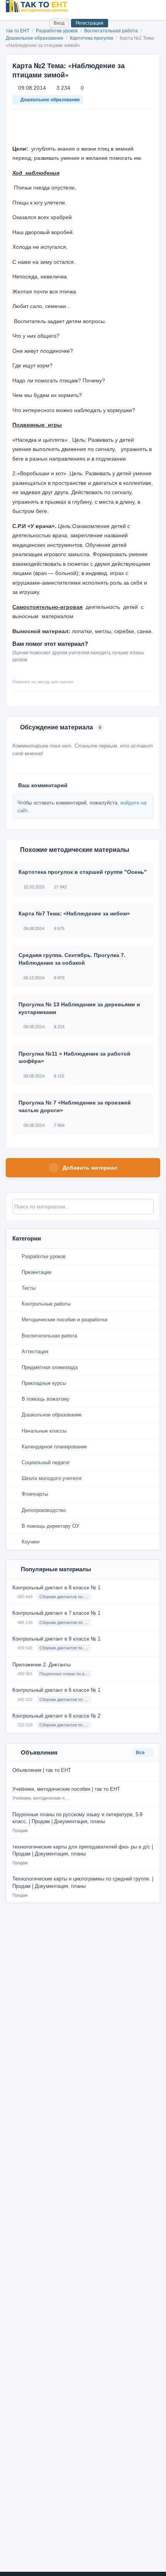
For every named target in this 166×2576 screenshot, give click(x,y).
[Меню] (154, 6)
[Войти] (40, 23)
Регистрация (90, 23)
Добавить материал (90, 1168)
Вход (59, 23)
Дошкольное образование (35, 38)
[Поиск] (28, 23)
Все (141, 1753)
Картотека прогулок (92, 38)
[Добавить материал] (15, 23)
